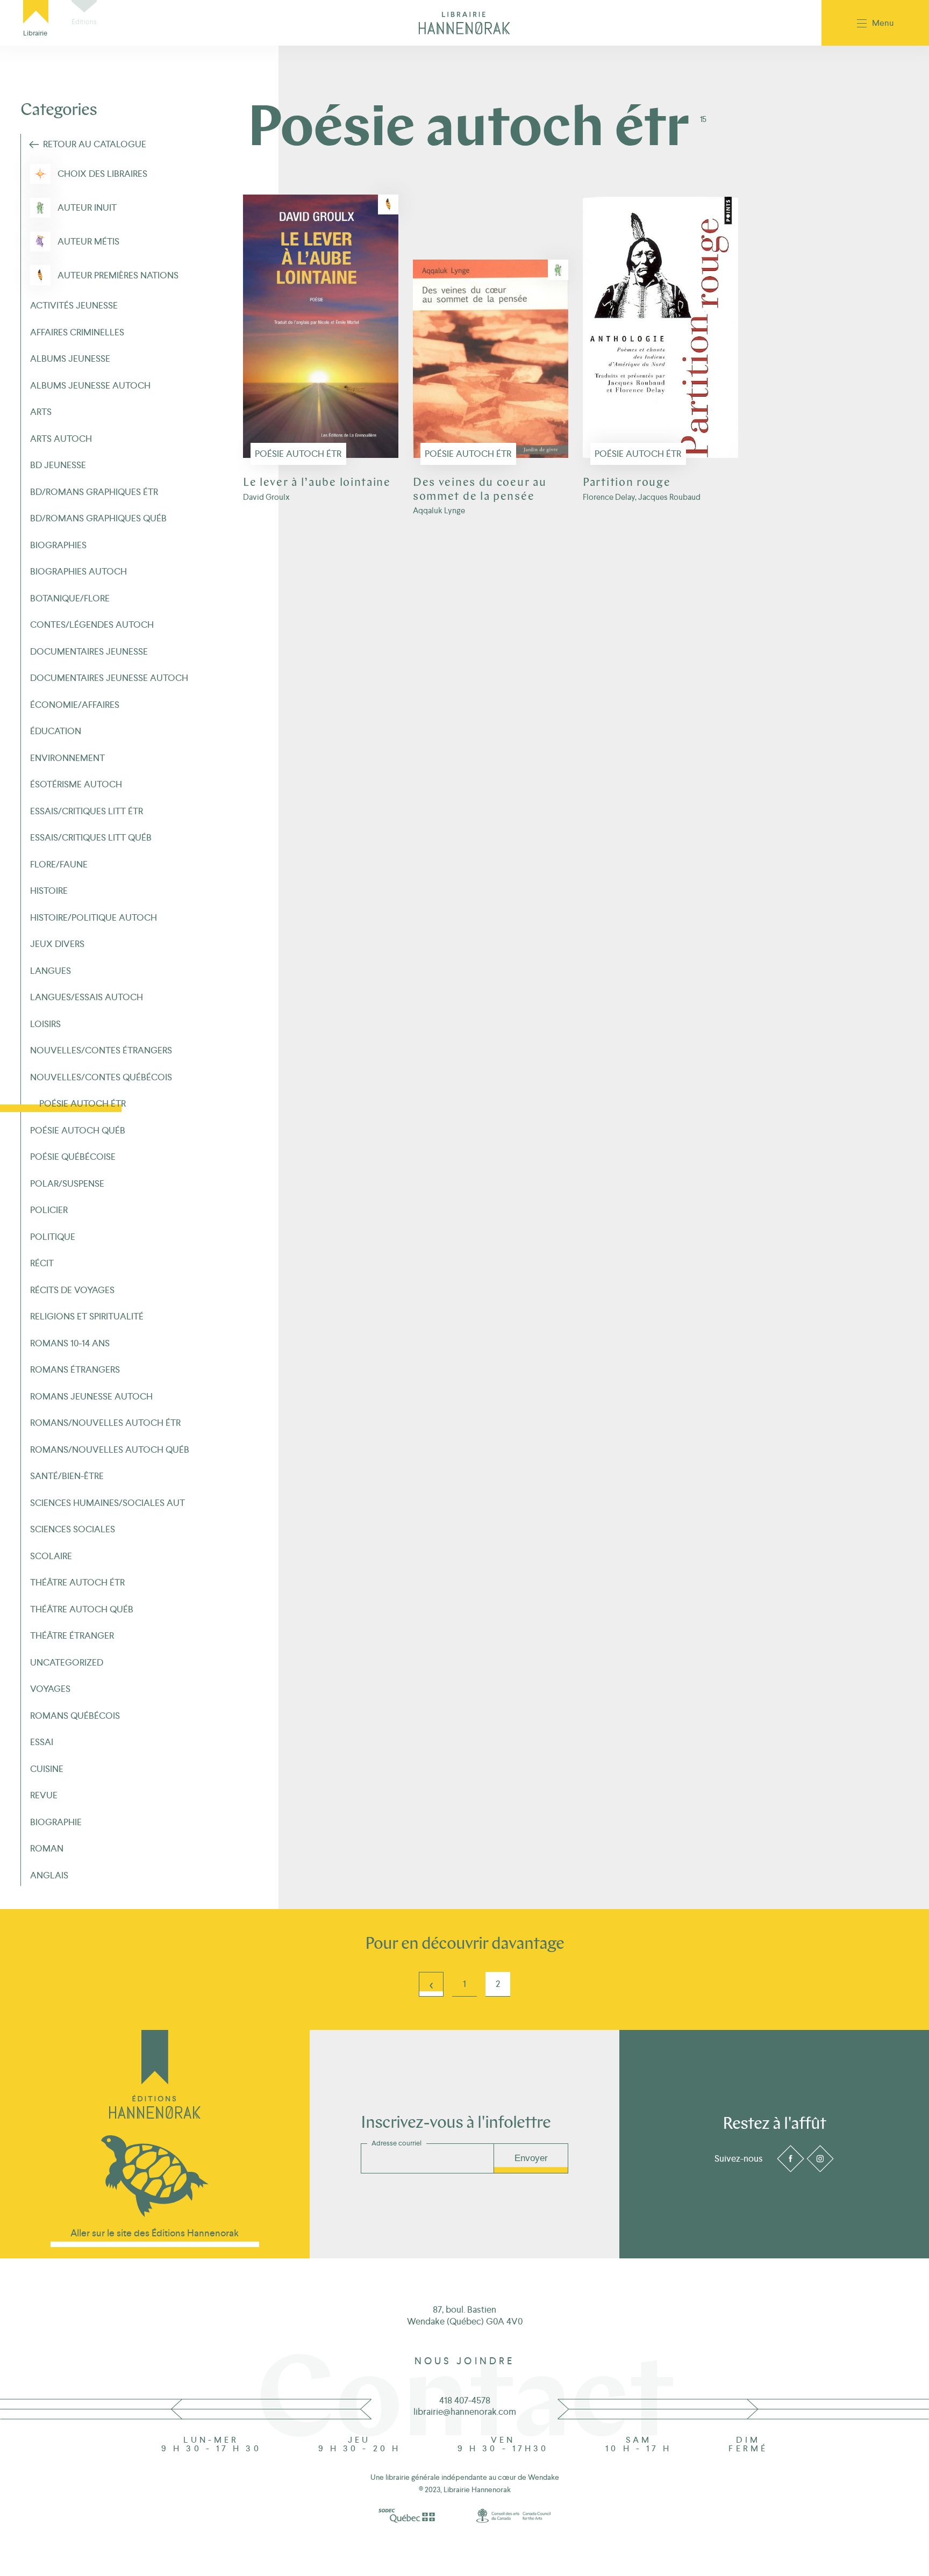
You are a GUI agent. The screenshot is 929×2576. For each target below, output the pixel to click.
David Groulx (266, 497)
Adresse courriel (396, 2143)
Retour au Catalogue (95, 144)
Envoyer (531, 2158)
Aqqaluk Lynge (439, 510)
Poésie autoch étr (298, 454)
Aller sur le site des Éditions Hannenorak (155, 2233)
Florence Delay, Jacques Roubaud (642, 497)
